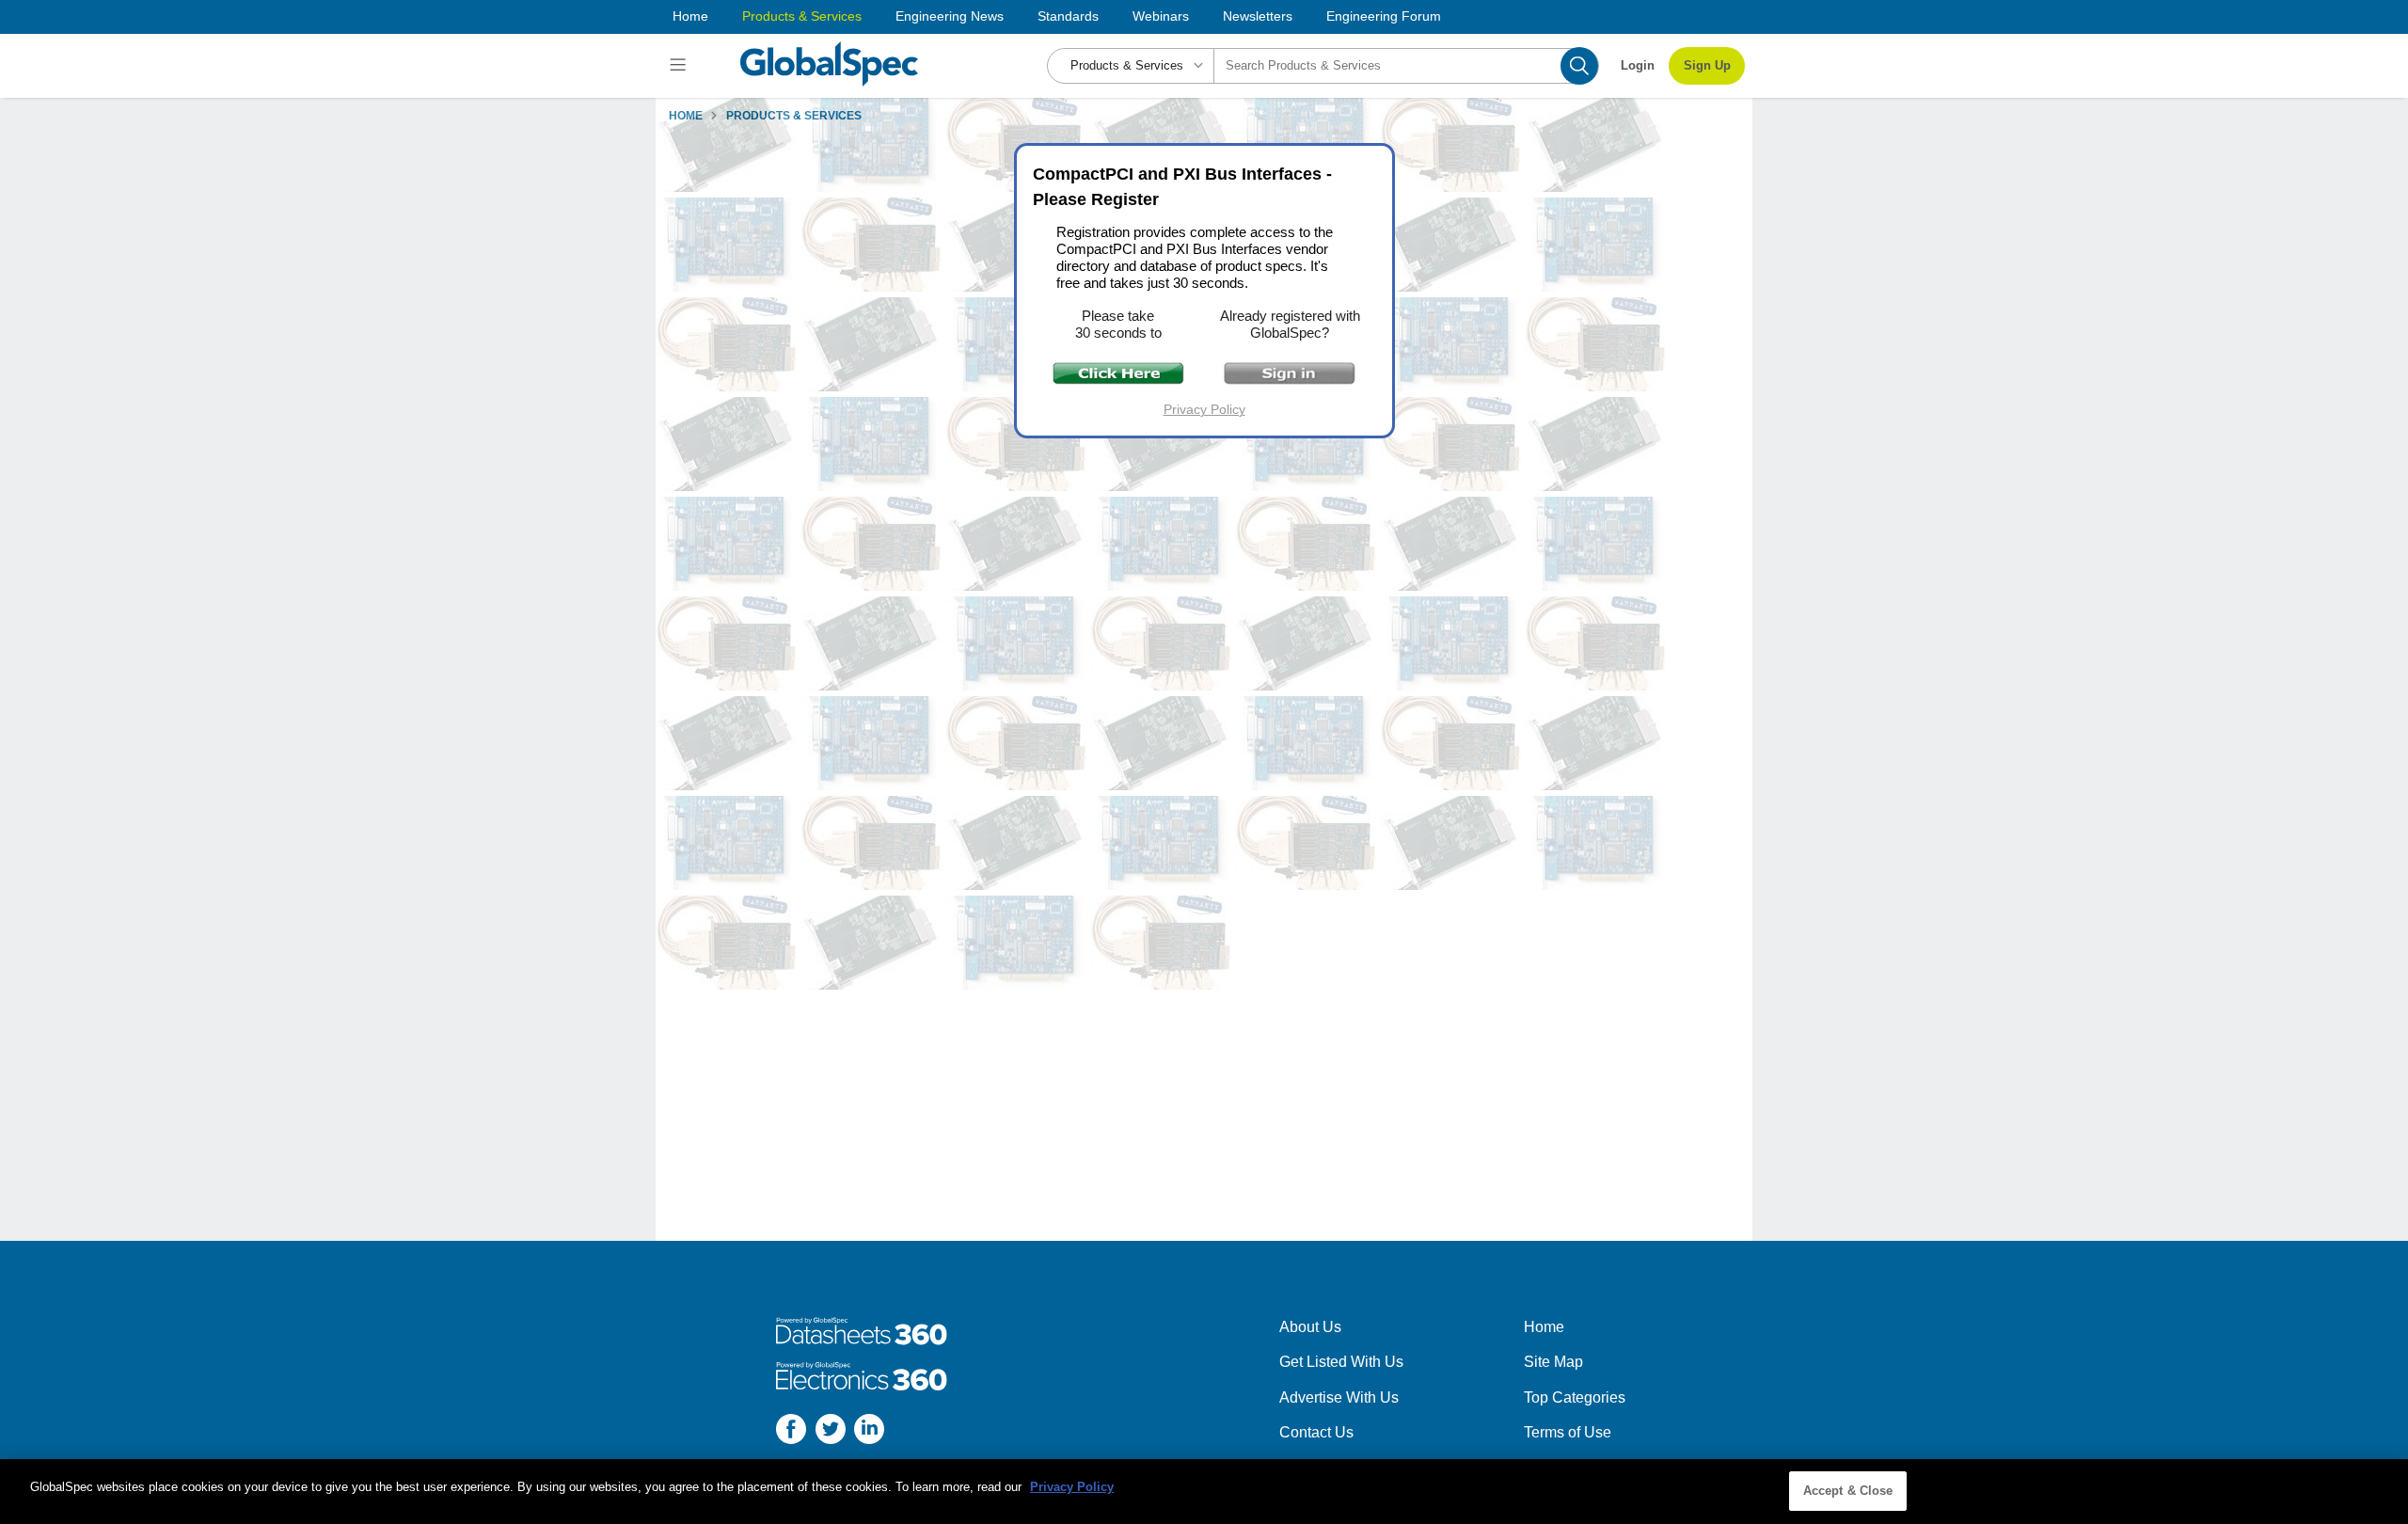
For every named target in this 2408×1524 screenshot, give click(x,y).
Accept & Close (1848, 1491)
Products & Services (802, 16)
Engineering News (950, 16)
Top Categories (1575, 1397)
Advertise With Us (1339, 1397)
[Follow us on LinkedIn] (869, 1432)
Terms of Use (1568, 1432)
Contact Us (1316, 1432)
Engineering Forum (1384, 16)
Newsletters (1258, 16)
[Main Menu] (681, 66)
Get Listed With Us (1341, 1362)
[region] (1204, 1492)
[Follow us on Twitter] (831, 1432)
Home (690, 16)
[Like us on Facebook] (791, 1432)
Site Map (1553, 1362)
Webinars (1161, 16)
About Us (1310, 1327)
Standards (1068, 16)
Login (1638, 65)
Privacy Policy (1204, 409)
